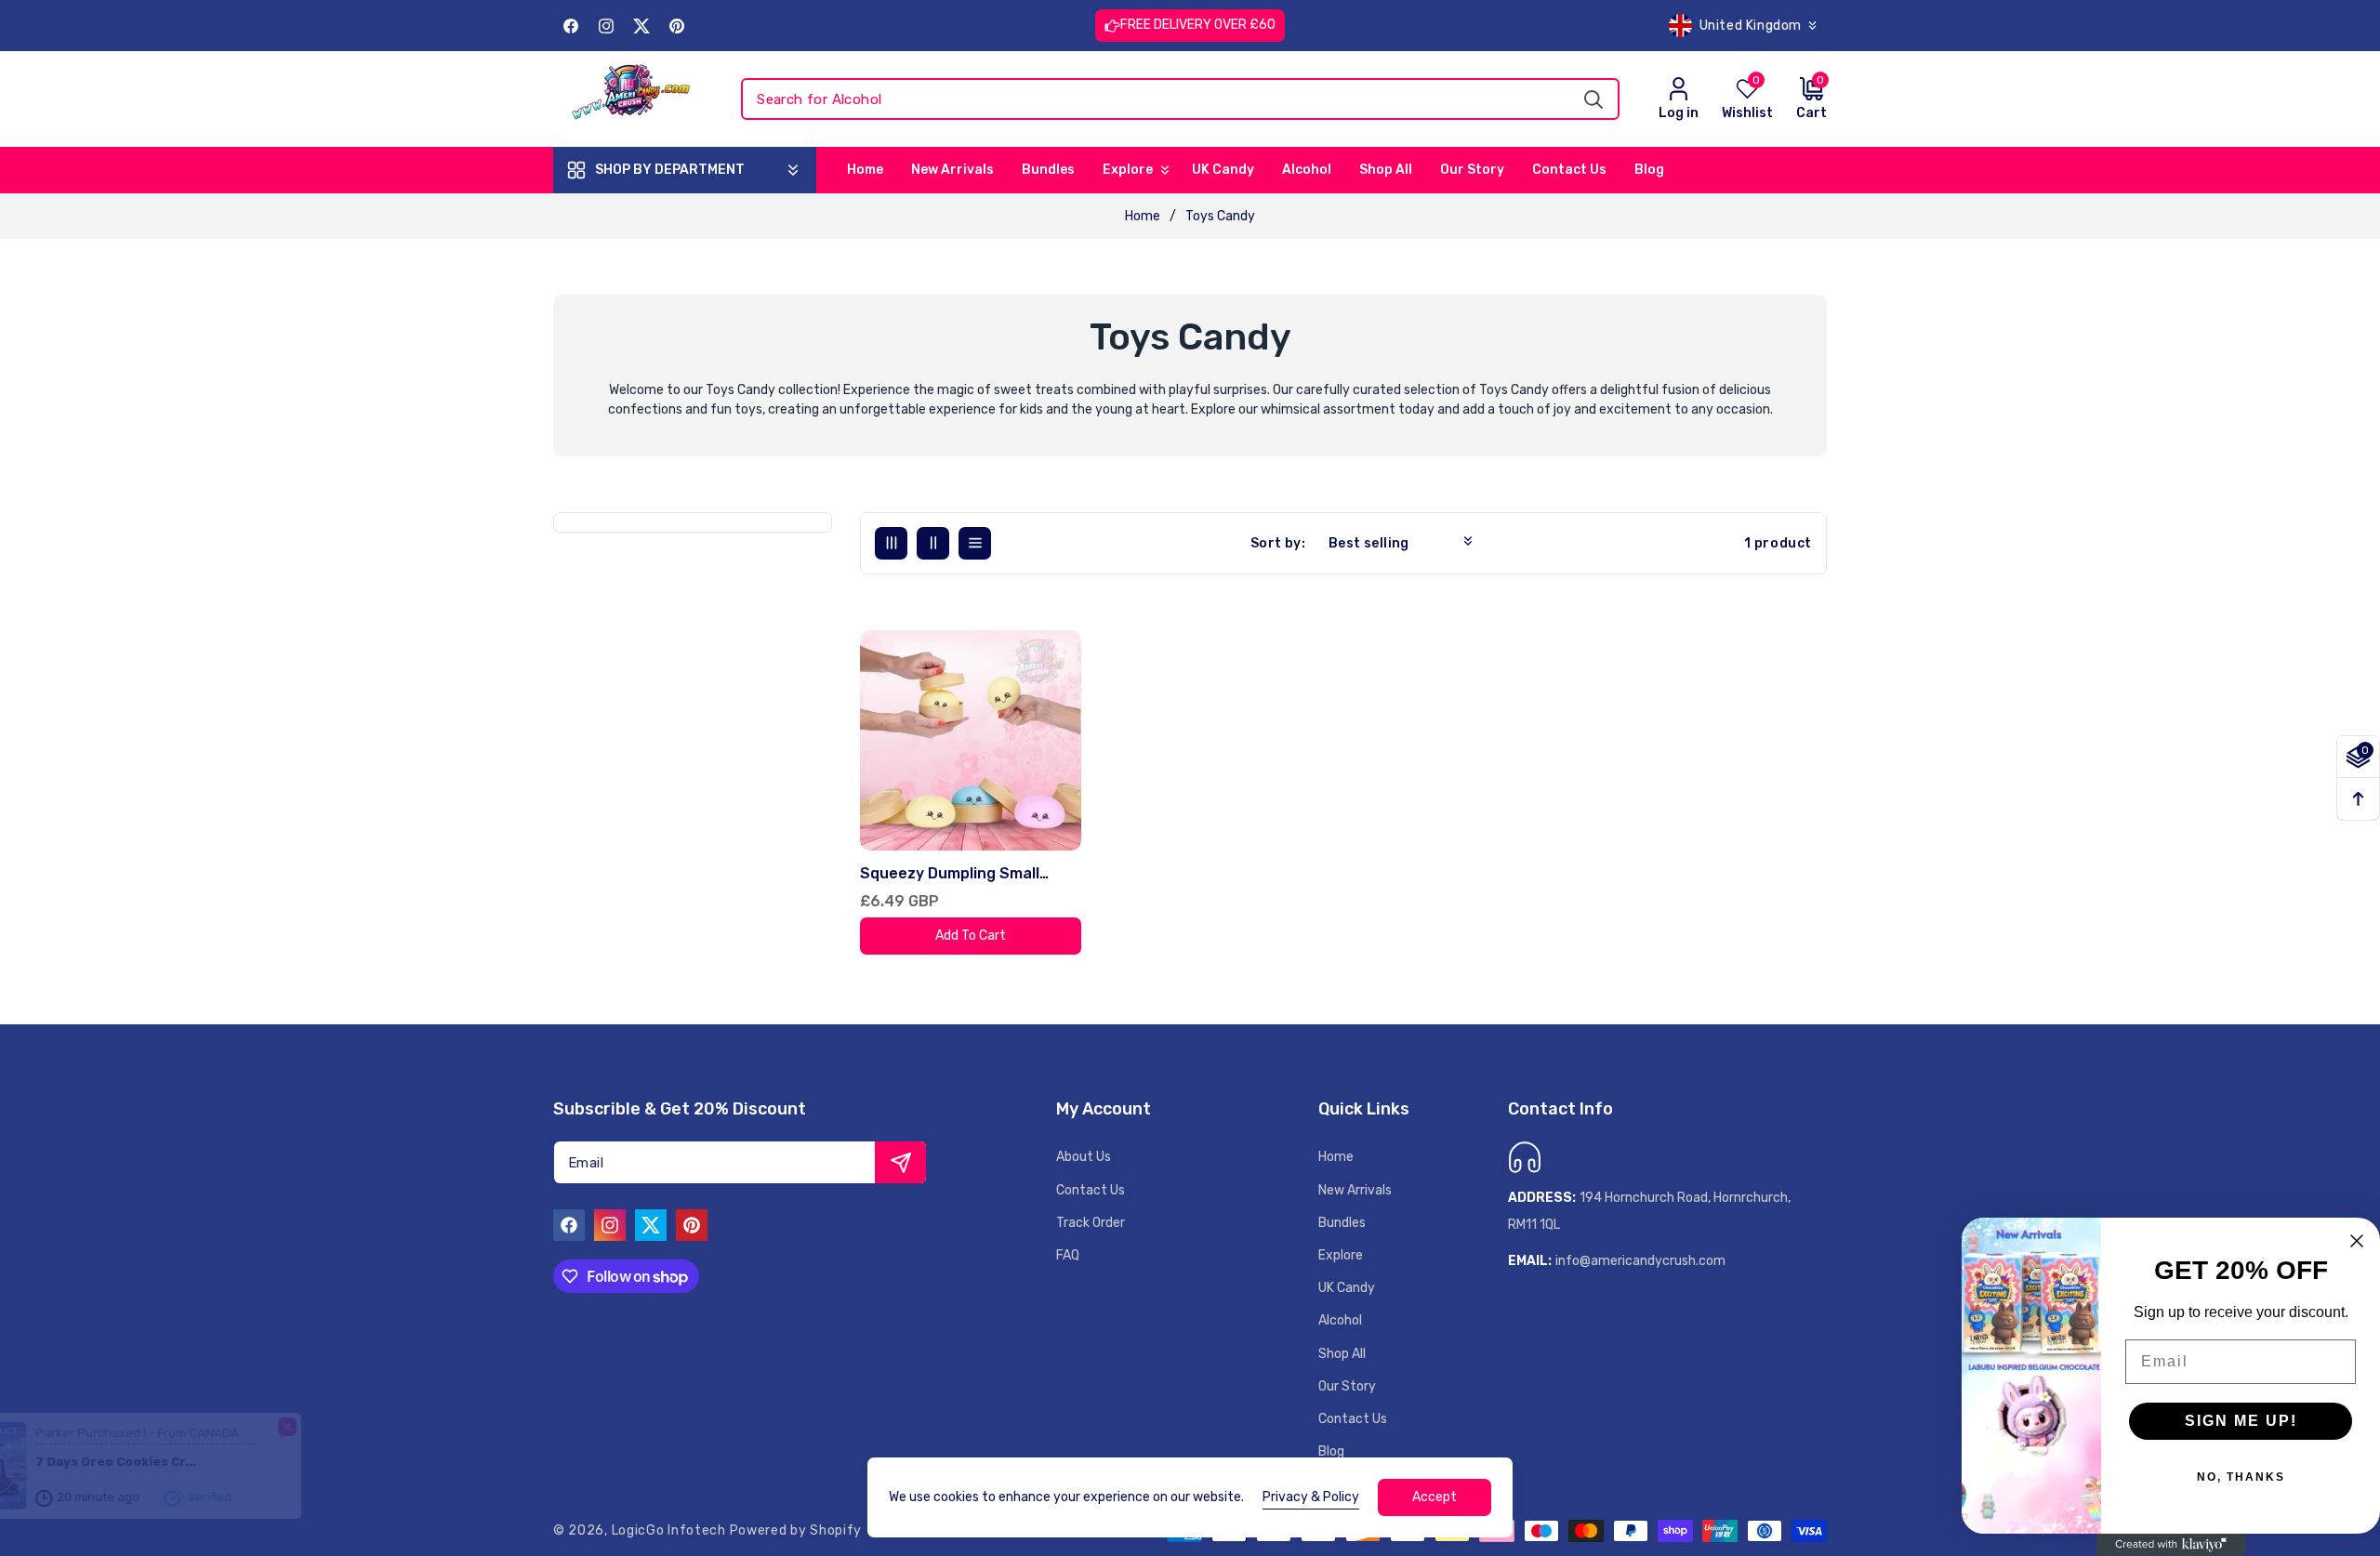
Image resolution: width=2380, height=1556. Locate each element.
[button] (1800, 99)
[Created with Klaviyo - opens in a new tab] (2171, 1545)
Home (1143, 216)
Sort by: (1278, 543)
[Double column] (933, 543)
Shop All (1342, 1354)
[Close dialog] (2357, 1241)
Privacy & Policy (1311, 1497)
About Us (1084, 1157)
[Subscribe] (900, 1162)
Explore (1341, 1255)
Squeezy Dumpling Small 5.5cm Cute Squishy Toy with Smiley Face (966, 874)
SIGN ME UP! (2241, 1421)
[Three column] (891, 543)
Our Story (1347, 1386)
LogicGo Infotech (669, 1530)
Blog (1331, 1451)
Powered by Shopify (796, 1530)
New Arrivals (1355, 1190)
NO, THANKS (2241, 1477)
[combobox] (1180, 99)
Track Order (1091, 1223)
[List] (975, 543)
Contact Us (1091, 1190)
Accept (1435, 1497)
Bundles (1342, 1223)
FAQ (1068, 1255)
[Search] (1594, 99)
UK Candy (1347, 1288)
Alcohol (1340, 1320)
